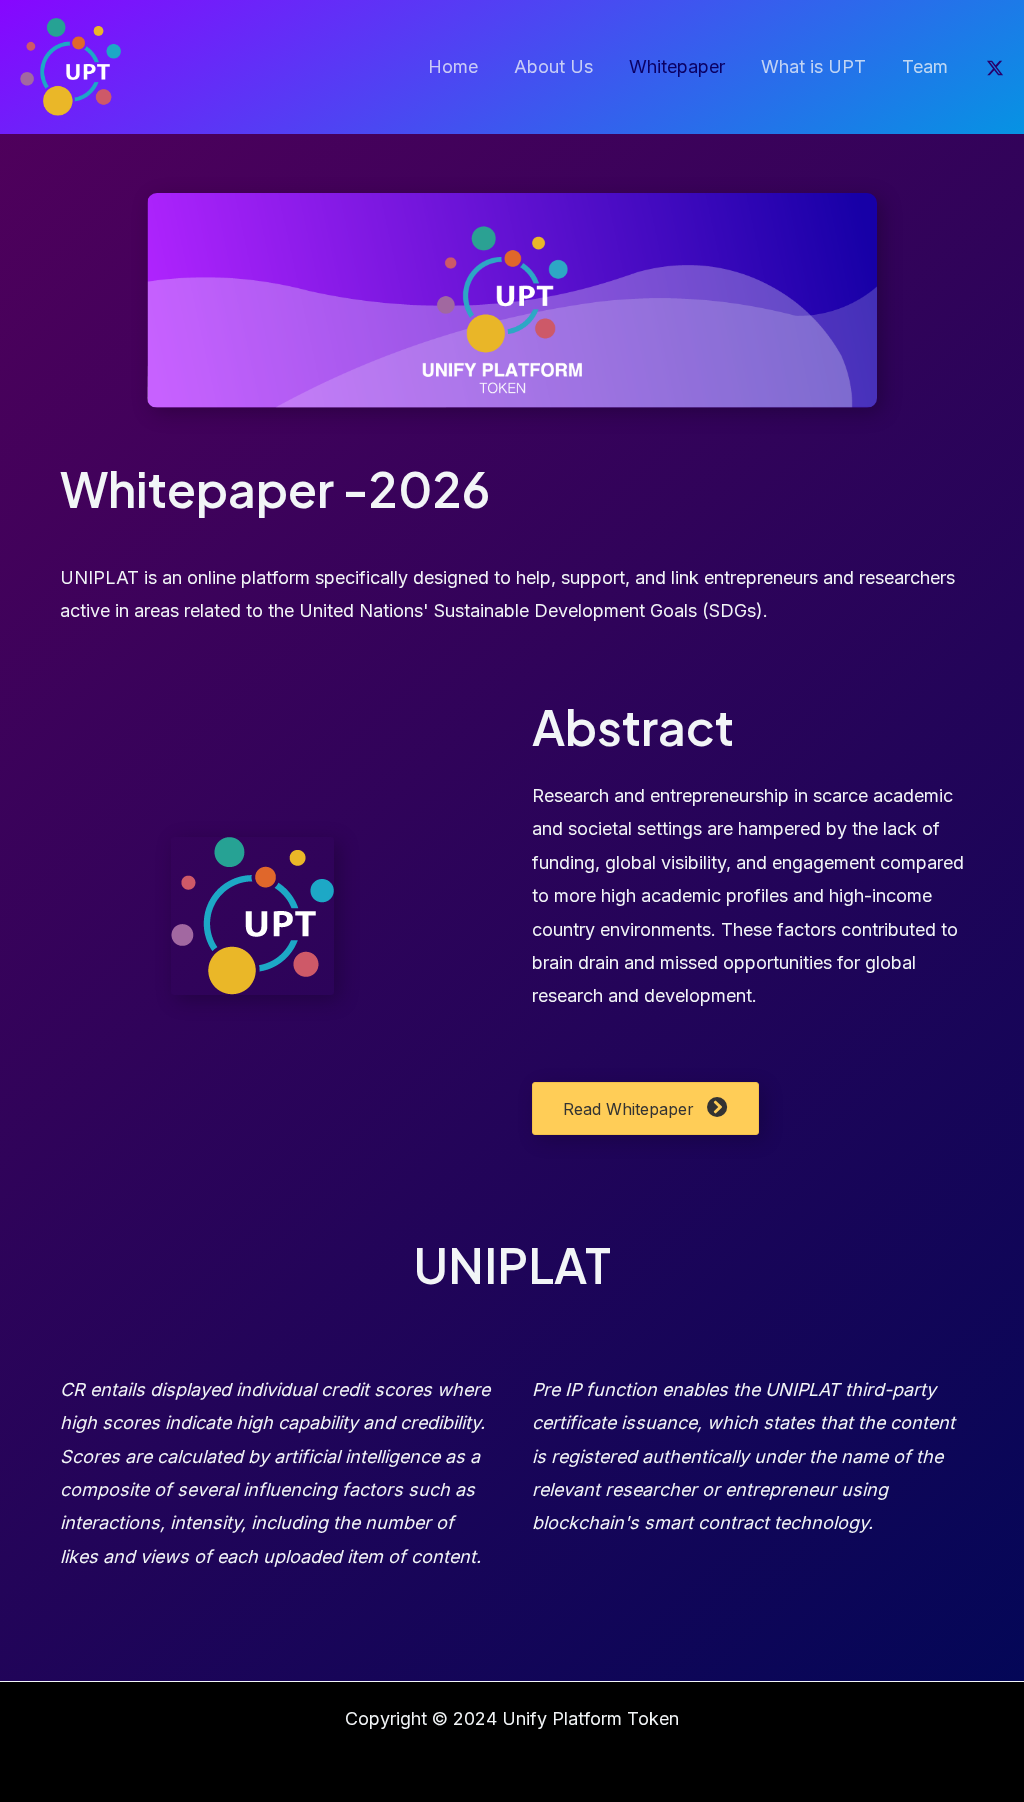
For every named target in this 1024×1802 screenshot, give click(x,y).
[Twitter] (995, 68)
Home (453, 66)
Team (925, 66)
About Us (553, 66)
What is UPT (813, 66)
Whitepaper (677, 66)
